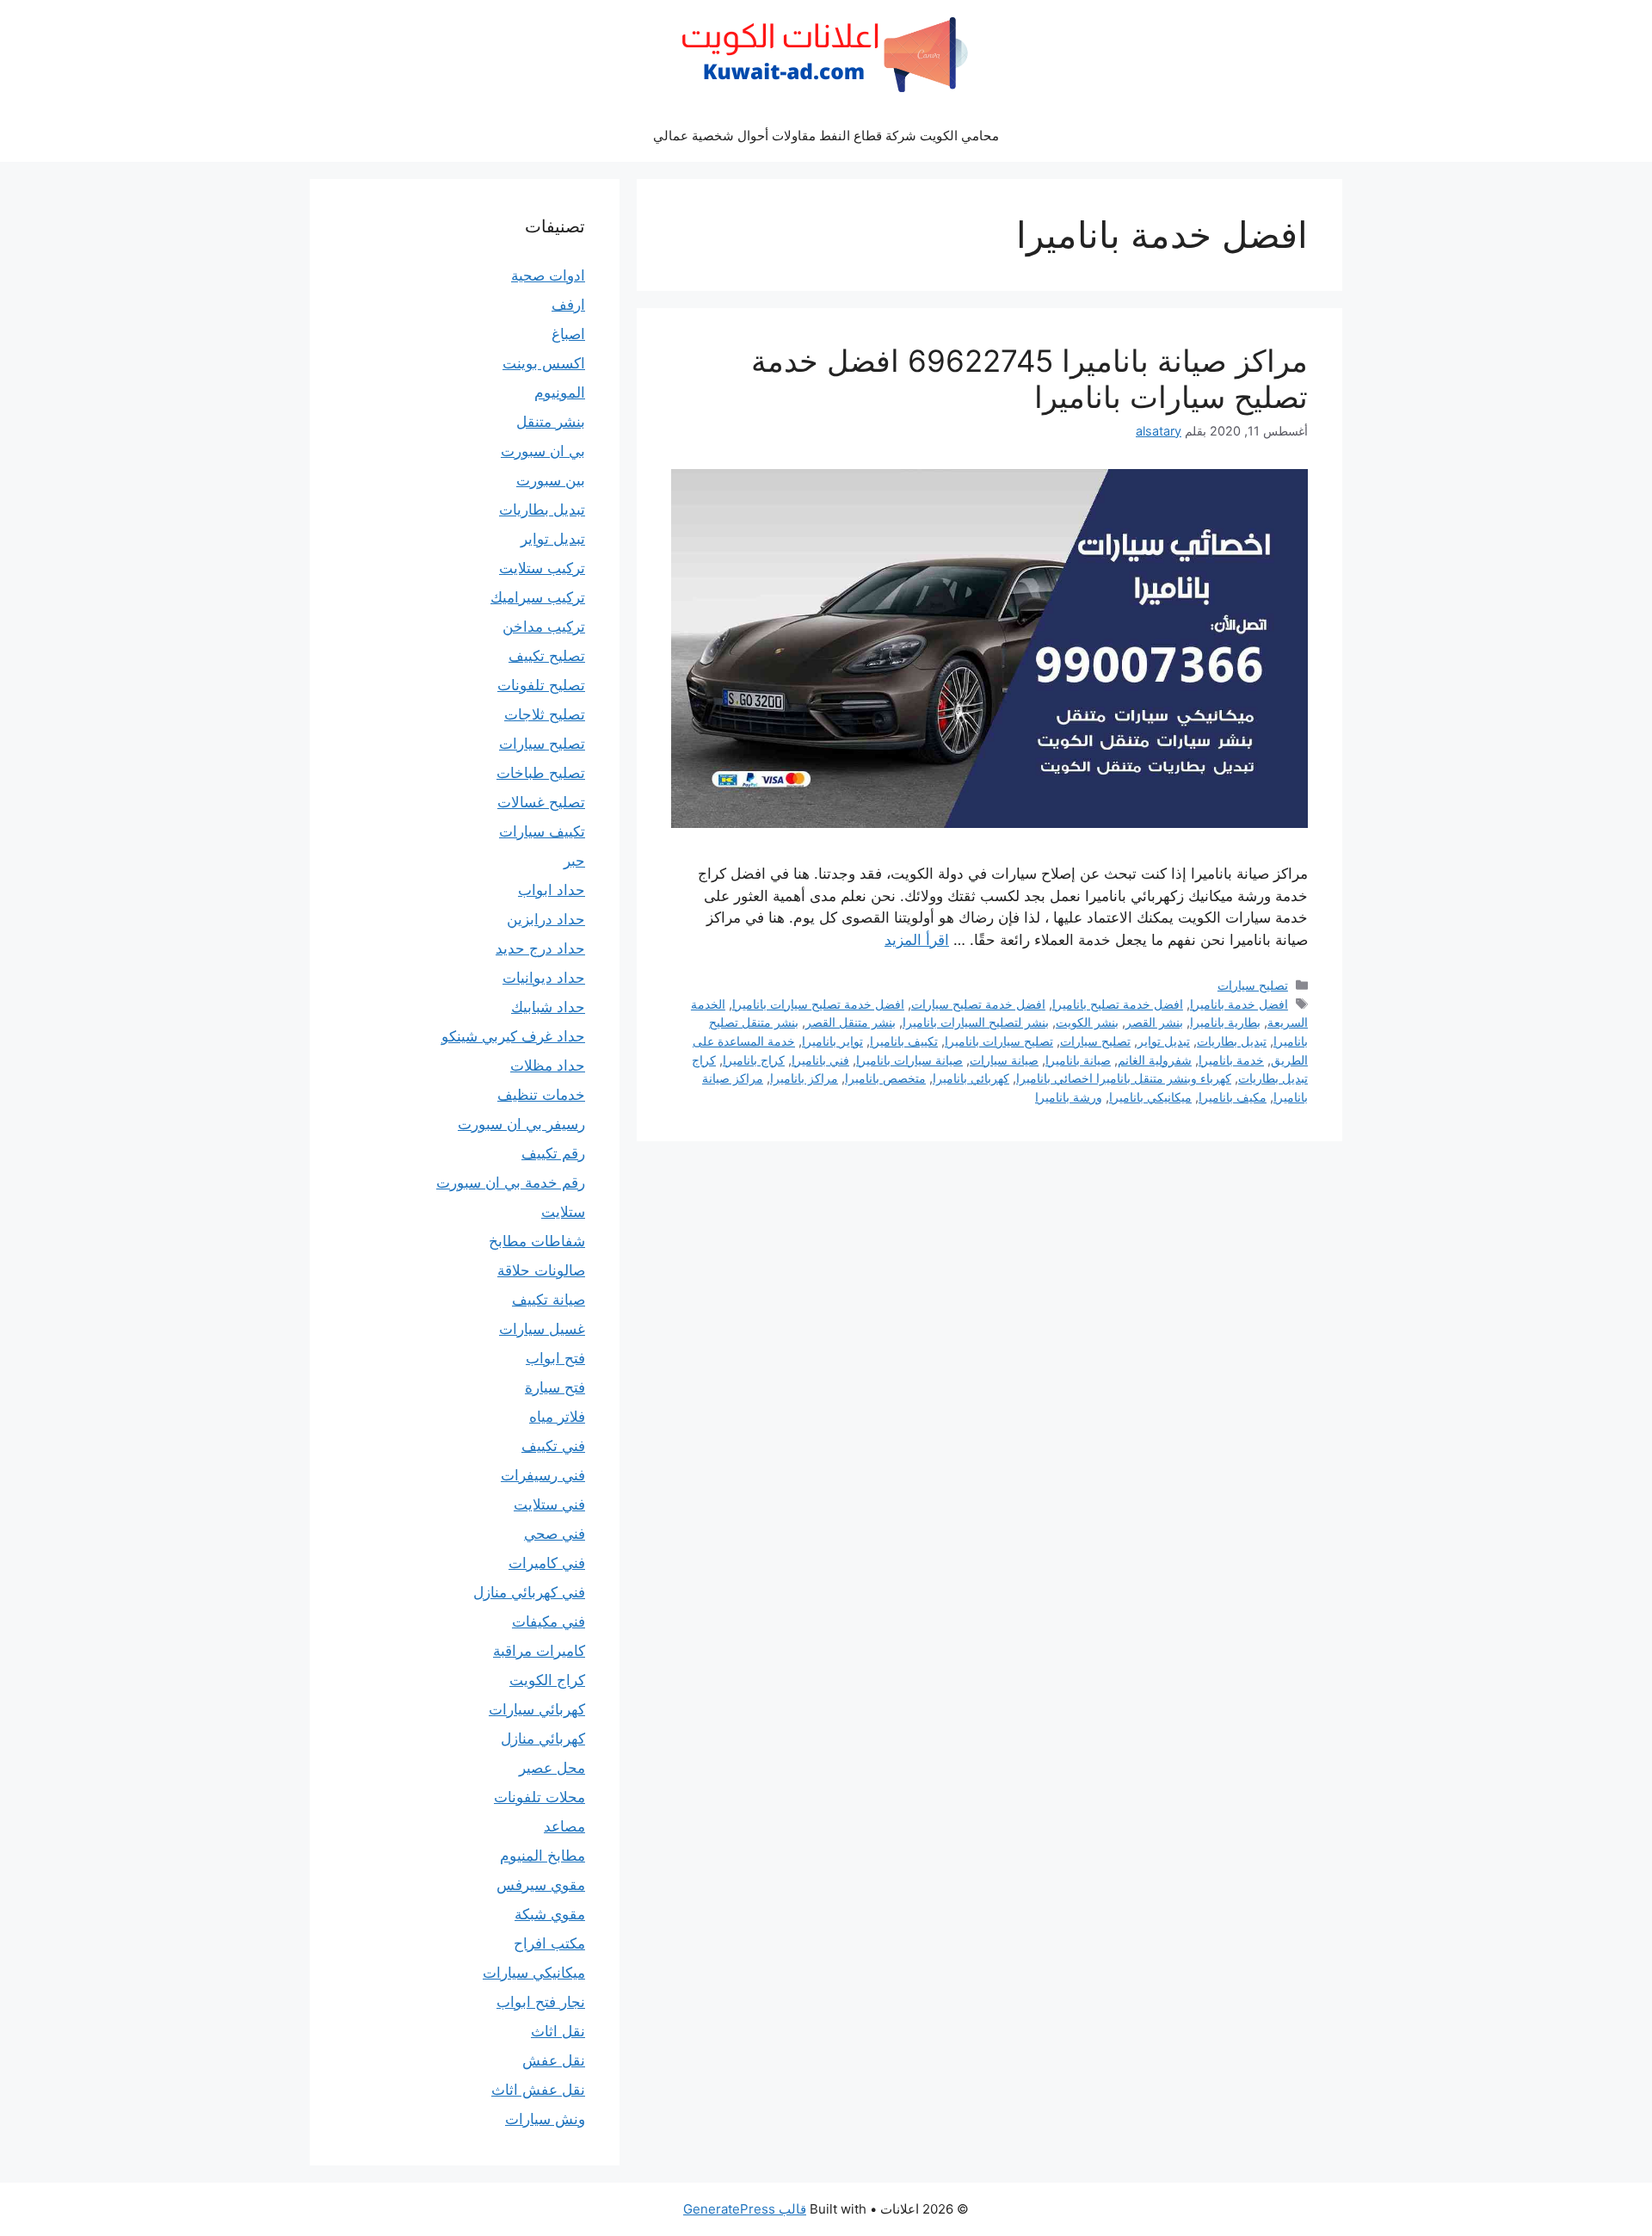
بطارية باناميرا (1225, 1022)
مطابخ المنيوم (542, 1856)
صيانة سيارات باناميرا (909, 1060)
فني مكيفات (549, 1621)
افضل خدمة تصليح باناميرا (1118, 1004)
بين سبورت (551, 480)
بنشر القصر (1154, 1022)
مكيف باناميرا (1233, 1097)
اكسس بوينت (544, 363)
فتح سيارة (555, 1387)
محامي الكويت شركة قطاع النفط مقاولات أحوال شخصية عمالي (826, 136)
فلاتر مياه (557, 1417)
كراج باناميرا (754, 1060)
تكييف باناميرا (904, 1041)
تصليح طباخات (541, 773)
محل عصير (552, 1768)
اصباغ (568, 334)
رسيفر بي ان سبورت (521, 1124)
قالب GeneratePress (745, 2209)
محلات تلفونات (539, 1797)
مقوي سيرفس (541, 1885)
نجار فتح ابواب (541, 2002)
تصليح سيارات (1253, 985)
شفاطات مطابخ (537, 1241)
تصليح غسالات (541, 802)
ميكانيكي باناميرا (1150, 1097)
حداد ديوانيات (544, 978)
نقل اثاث (558, 2031)
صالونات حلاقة (541, 1270)
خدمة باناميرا (1231, 1060)
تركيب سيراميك (538, 597)
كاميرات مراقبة (539, 1651)
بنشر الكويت (1087, 1022)
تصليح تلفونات (541, 685)
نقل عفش (554, 2060)
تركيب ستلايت (542, 568)
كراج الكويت (547, 1680)
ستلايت (563, 1212)
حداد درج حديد (540, 948)
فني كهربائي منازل (529, 1592)
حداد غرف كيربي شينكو (513, 1036)
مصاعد (564, 1826)
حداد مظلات (548, 1065)
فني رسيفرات (543, 1475)
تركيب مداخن (544, 627)
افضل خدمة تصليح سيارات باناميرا (818, 1004)
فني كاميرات (547, 1563)
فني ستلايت (549, 1504)
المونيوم (560, 392)
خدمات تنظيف (541, 1095)
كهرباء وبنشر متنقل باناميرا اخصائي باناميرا (1124, 1078)
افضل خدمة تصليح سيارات (978, 1004)
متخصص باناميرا (885, 1078)
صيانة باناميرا (1078, 1060)
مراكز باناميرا (804, 1078)
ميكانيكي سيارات (534, 1973)
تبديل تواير (1164, 1041)
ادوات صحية (548, 275)
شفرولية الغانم (1155, 1060)
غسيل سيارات (542, 1329)
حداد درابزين (546, 919)
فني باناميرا (820, 1060)
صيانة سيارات (1004, 1060)
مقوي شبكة (550, 1914)
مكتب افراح (549, 1943)
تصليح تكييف (547, 656)
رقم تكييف (553, 1153)
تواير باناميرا (832, 1041)
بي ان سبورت (543, 451)
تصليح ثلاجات (545, 714)
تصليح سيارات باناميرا (999, 1041)
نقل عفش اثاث (538, 2090)
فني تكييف (553, 1446)
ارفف (568, 305)
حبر (574, 861)
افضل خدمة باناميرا (1239, 1004)
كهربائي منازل (543, 1739)
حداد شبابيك (548, 1007)
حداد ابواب (552, 890)
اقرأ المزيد (917, 940)
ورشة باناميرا (1069, 1097)
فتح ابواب (555, 1358)
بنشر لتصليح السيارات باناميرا (976, 1022)
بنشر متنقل (551, 422)
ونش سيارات (545, 2119)
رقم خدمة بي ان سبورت (511, 1183)
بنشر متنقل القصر (851, 1022)
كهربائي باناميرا (971, 1078)
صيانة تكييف (549, 1300)
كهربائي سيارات (537, 1709)
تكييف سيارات (542, 831)
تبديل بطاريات (1232, 1041)
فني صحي (555, 1534)
